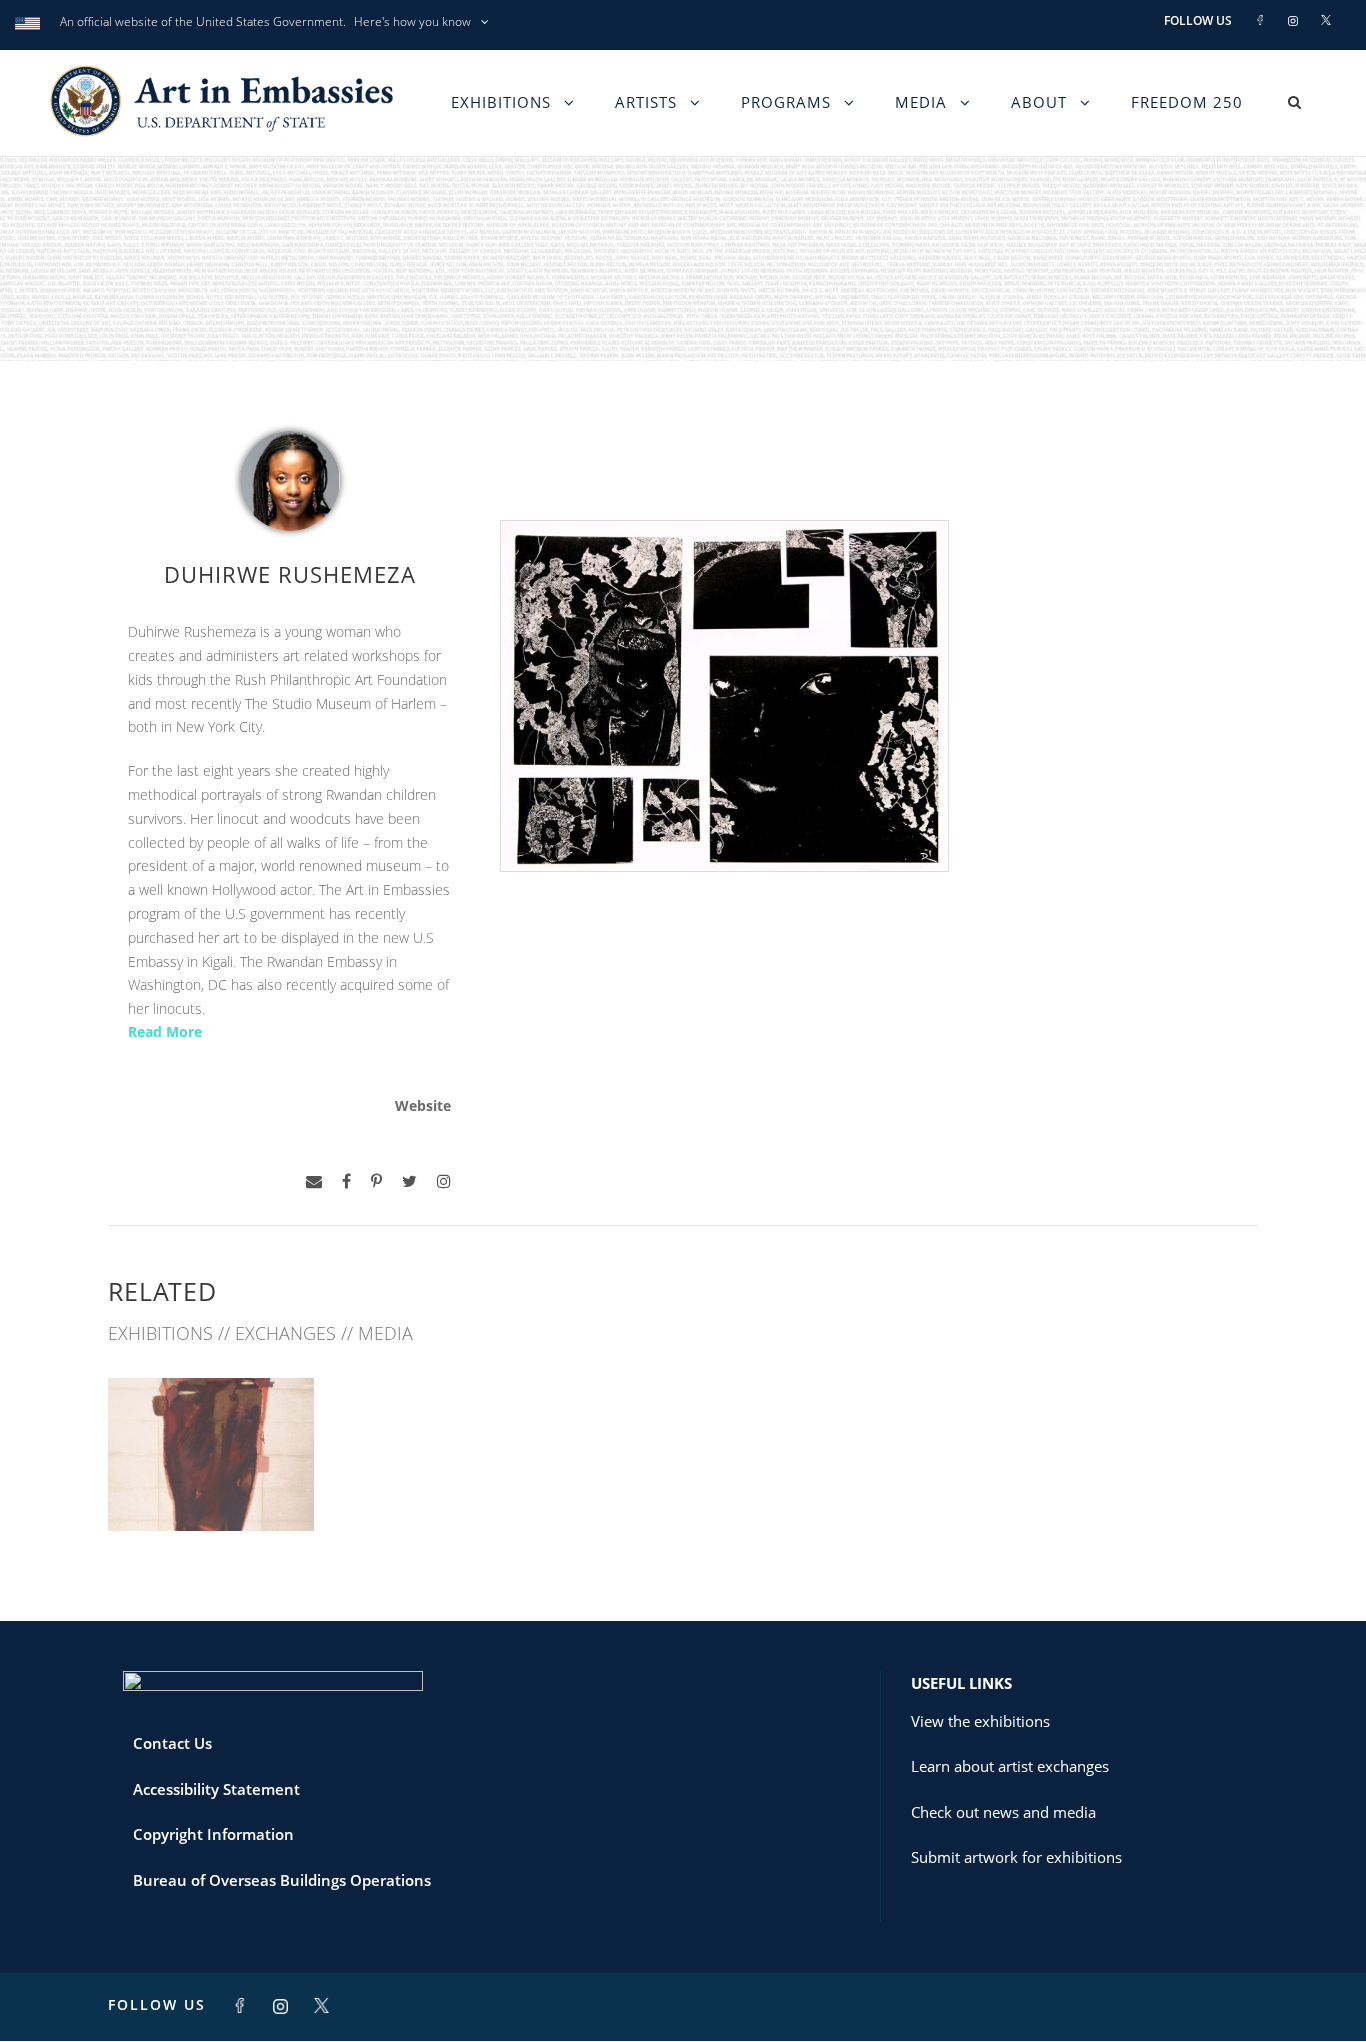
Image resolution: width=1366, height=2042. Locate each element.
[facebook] (346, 1181)
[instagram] (444, 1181)
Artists (646, 102)
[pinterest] (376, 1181)
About (1039, 102)
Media (921, 102)
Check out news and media (1003, 1812)
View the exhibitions (980, 1721)
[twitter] (409, 1181)
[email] (314, 1181)
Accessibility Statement (216, 1789)
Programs (786, 102)
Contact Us (172, 1743)
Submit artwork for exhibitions (1016, 1857)
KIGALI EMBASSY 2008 (211, 1486)
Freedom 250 (1187, 102)
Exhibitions (501, 102)
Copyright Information (213, 1834)
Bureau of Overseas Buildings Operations (282, 1880)
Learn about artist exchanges (1010, 1766)
